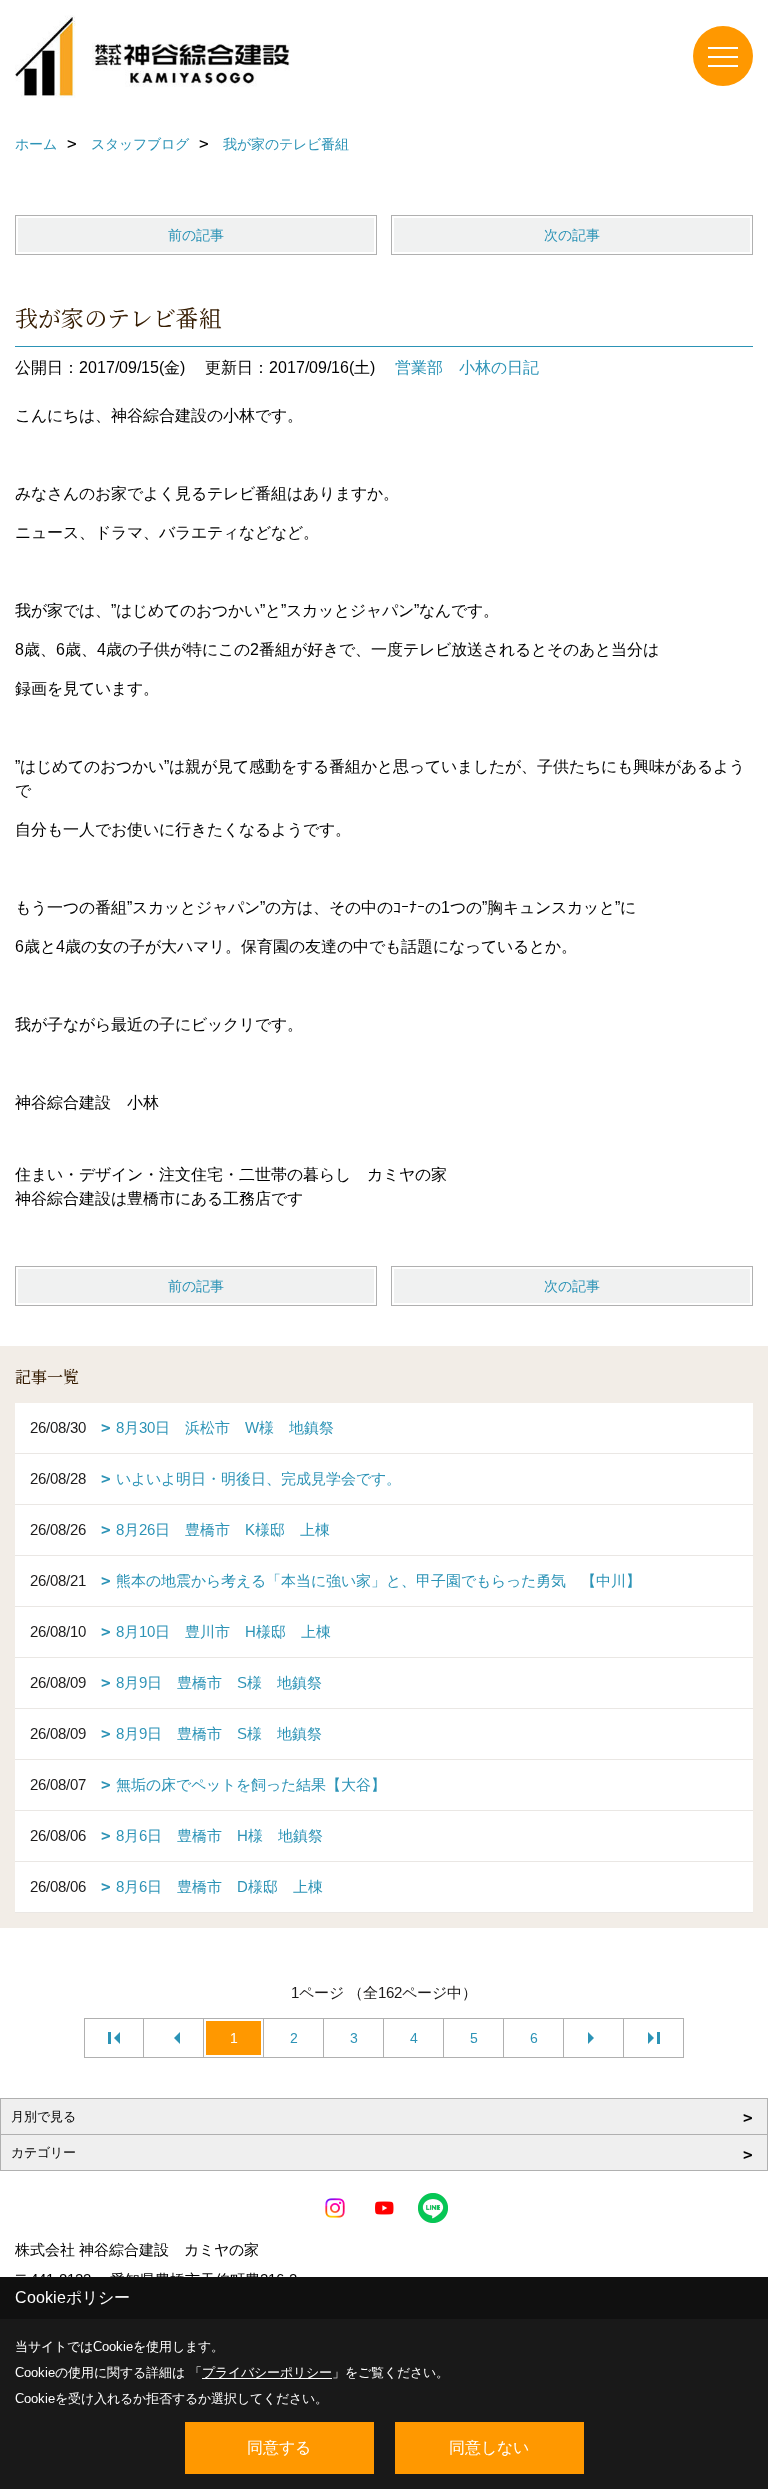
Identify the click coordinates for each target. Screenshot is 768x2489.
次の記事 (572, 235)
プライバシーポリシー (267, 2372)
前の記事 (196, 235)
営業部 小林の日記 (467, 367)
